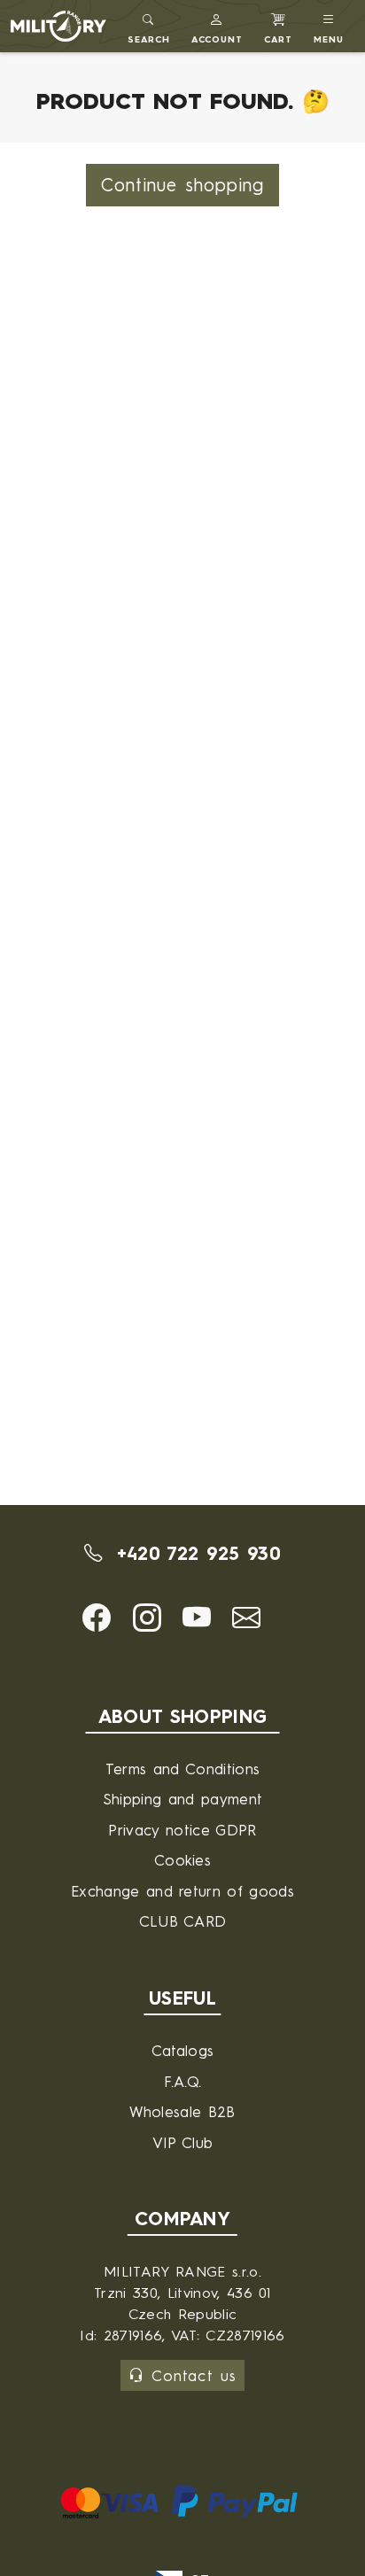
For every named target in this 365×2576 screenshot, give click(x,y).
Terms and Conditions (182, 1769)
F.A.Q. (183, 2081)
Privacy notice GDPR (182, 1830)
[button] (217, 26)
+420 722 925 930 (194, 1553)
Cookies (182, 1860)
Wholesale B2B (182, 2111)
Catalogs (183, 2050)
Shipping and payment (182, 1799)
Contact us (194, 2375)
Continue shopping (182, 185)
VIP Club (183, 2142)
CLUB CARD (183, 1921)
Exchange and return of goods (182, 1891)
